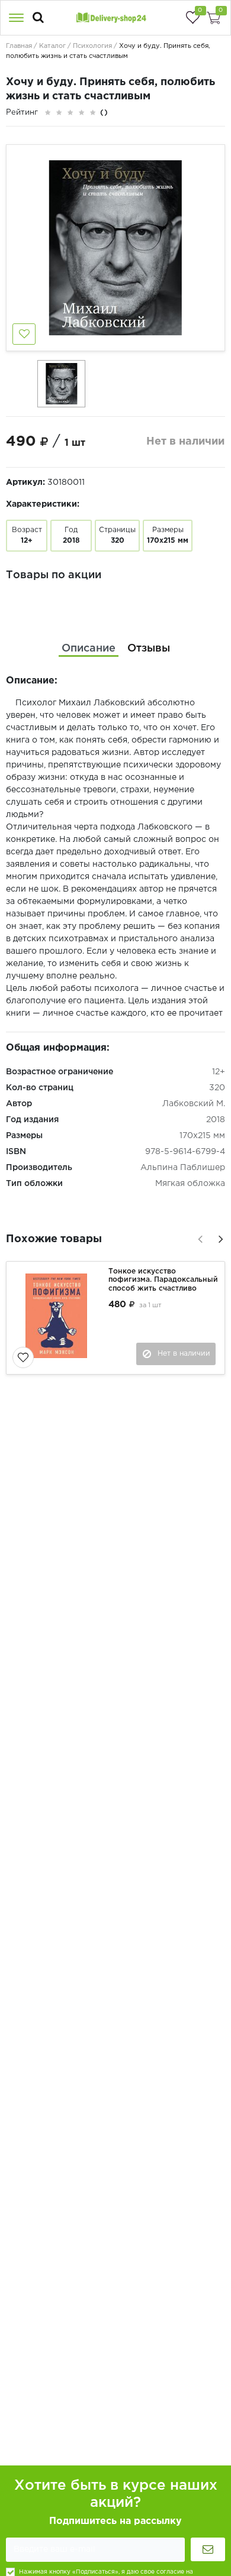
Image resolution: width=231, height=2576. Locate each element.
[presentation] (198, 1237)
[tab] (89, 649)
